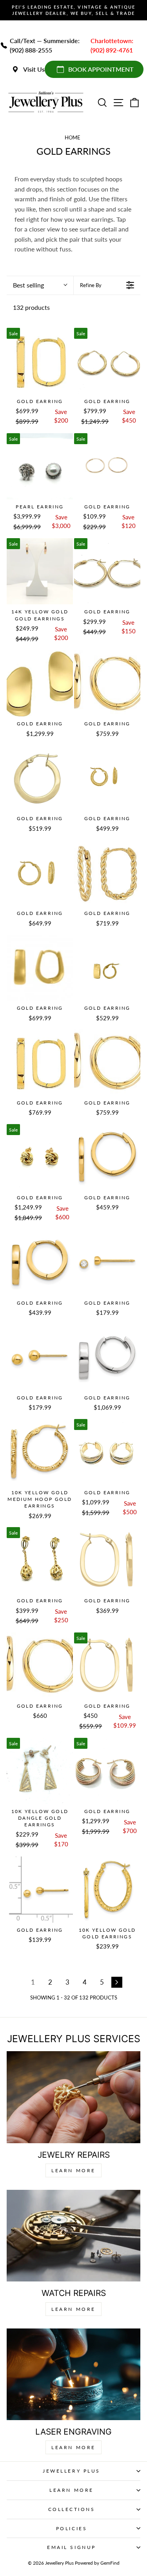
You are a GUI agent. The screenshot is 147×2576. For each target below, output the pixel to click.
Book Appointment (101, 69)
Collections (72, 2509)
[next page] (117, 1982)
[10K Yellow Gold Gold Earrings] (107, 1890)
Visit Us (34, 69)
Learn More (73, 2170)
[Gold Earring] (40, 361)
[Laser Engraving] (73, 2374)
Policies (72, 2528)
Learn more (73, 2447)
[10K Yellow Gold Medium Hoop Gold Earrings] (40, 1452)
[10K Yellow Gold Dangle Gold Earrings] (40, 1771)
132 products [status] (31, 307)
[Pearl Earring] (40, 466)
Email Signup (71, 2547)
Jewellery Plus (71, 2471)
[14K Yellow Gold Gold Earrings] (40, 571)
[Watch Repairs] (73, 2236)
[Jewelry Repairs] (73, 2097)
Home (73, 137)
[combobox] (40, 285)
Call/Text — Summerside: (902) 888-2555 (45, 45)
